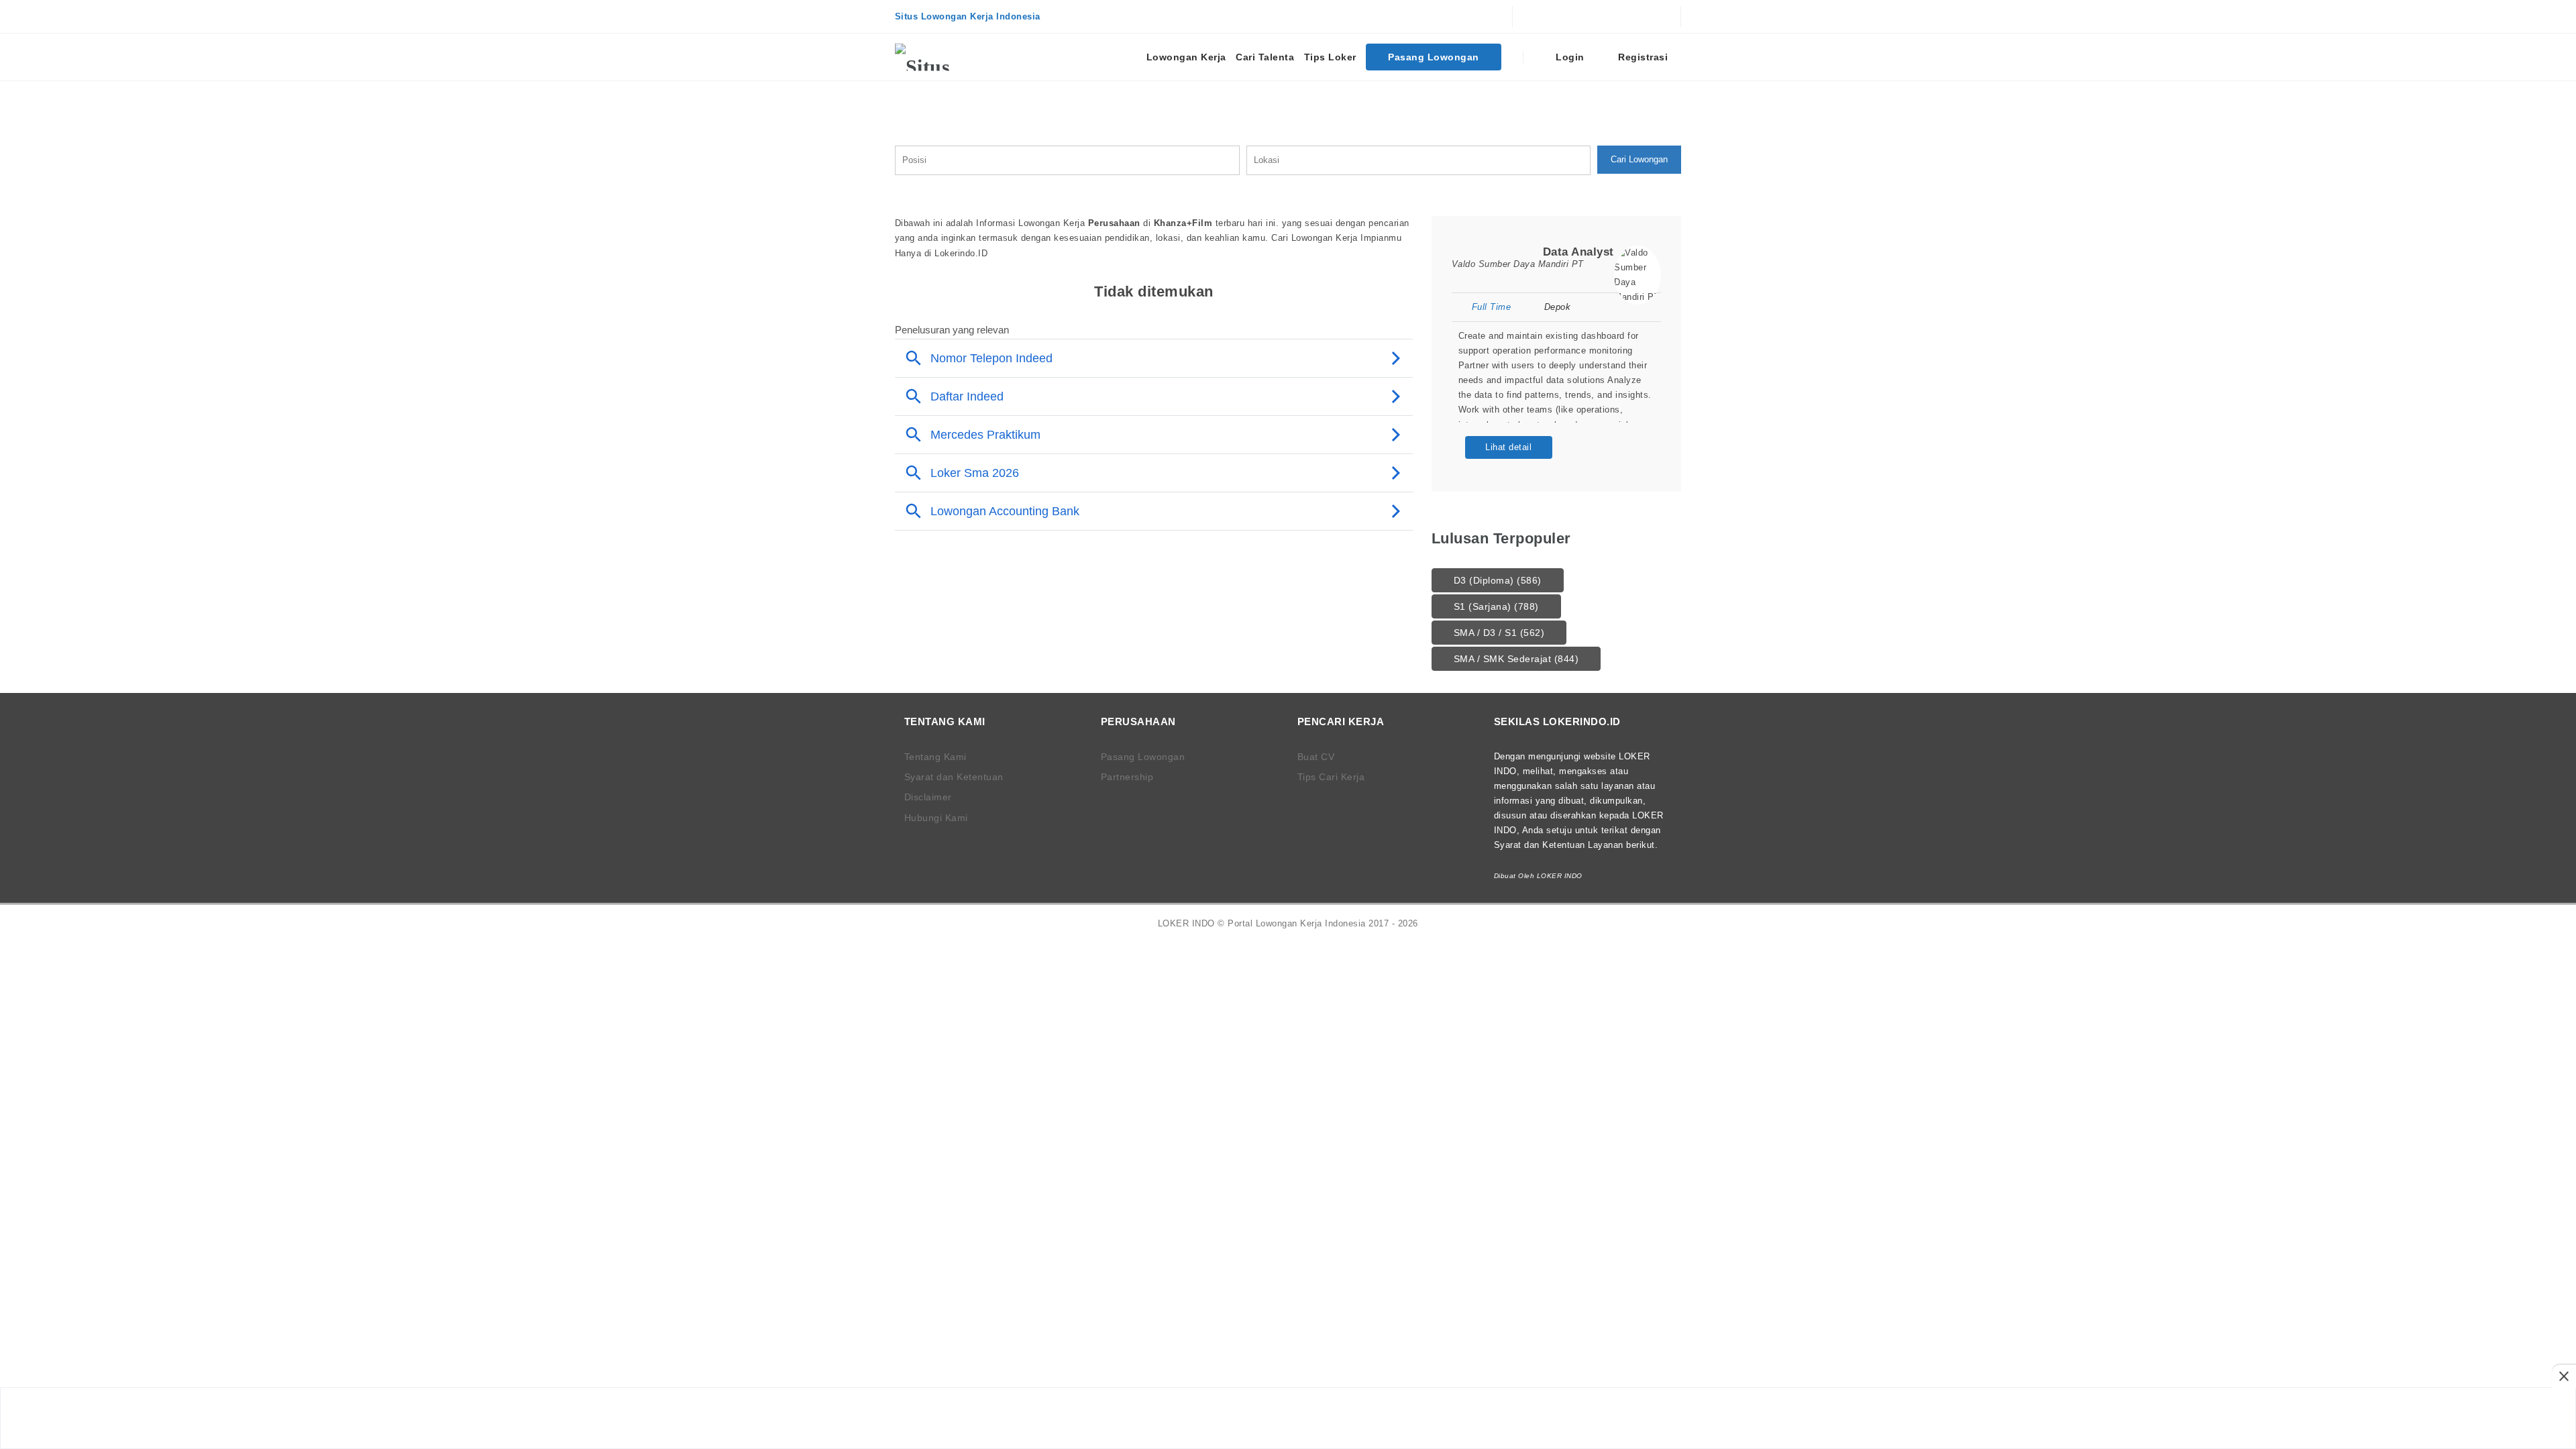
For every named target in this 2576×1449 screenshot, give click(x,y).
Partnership (1127, 777)
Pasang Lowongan (1434, 57)
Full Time (1491, 307)
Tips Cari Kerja (1331, 777)
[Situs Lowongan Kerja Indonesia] (945, 57)
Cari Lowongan (1639, 159)
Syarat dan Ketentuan (954, 777)
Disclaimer (928, 797)
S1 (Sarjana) (1496, 606)
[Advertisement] (1288, 1418)
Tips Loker (1330, 57)
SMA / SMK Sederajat (1516, 659)
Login (1569, 57)
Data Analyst (1578, 252)
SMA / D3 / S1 (1499, 633)
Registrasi (1642, 57)
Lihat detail (1508, 447)
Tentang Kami (935, 757)
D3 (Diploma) (1498, 580)
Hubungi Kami (936, 818)
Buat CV (1316, 757)
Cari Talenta (1265, 57)
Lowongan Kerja (1186, 57)
